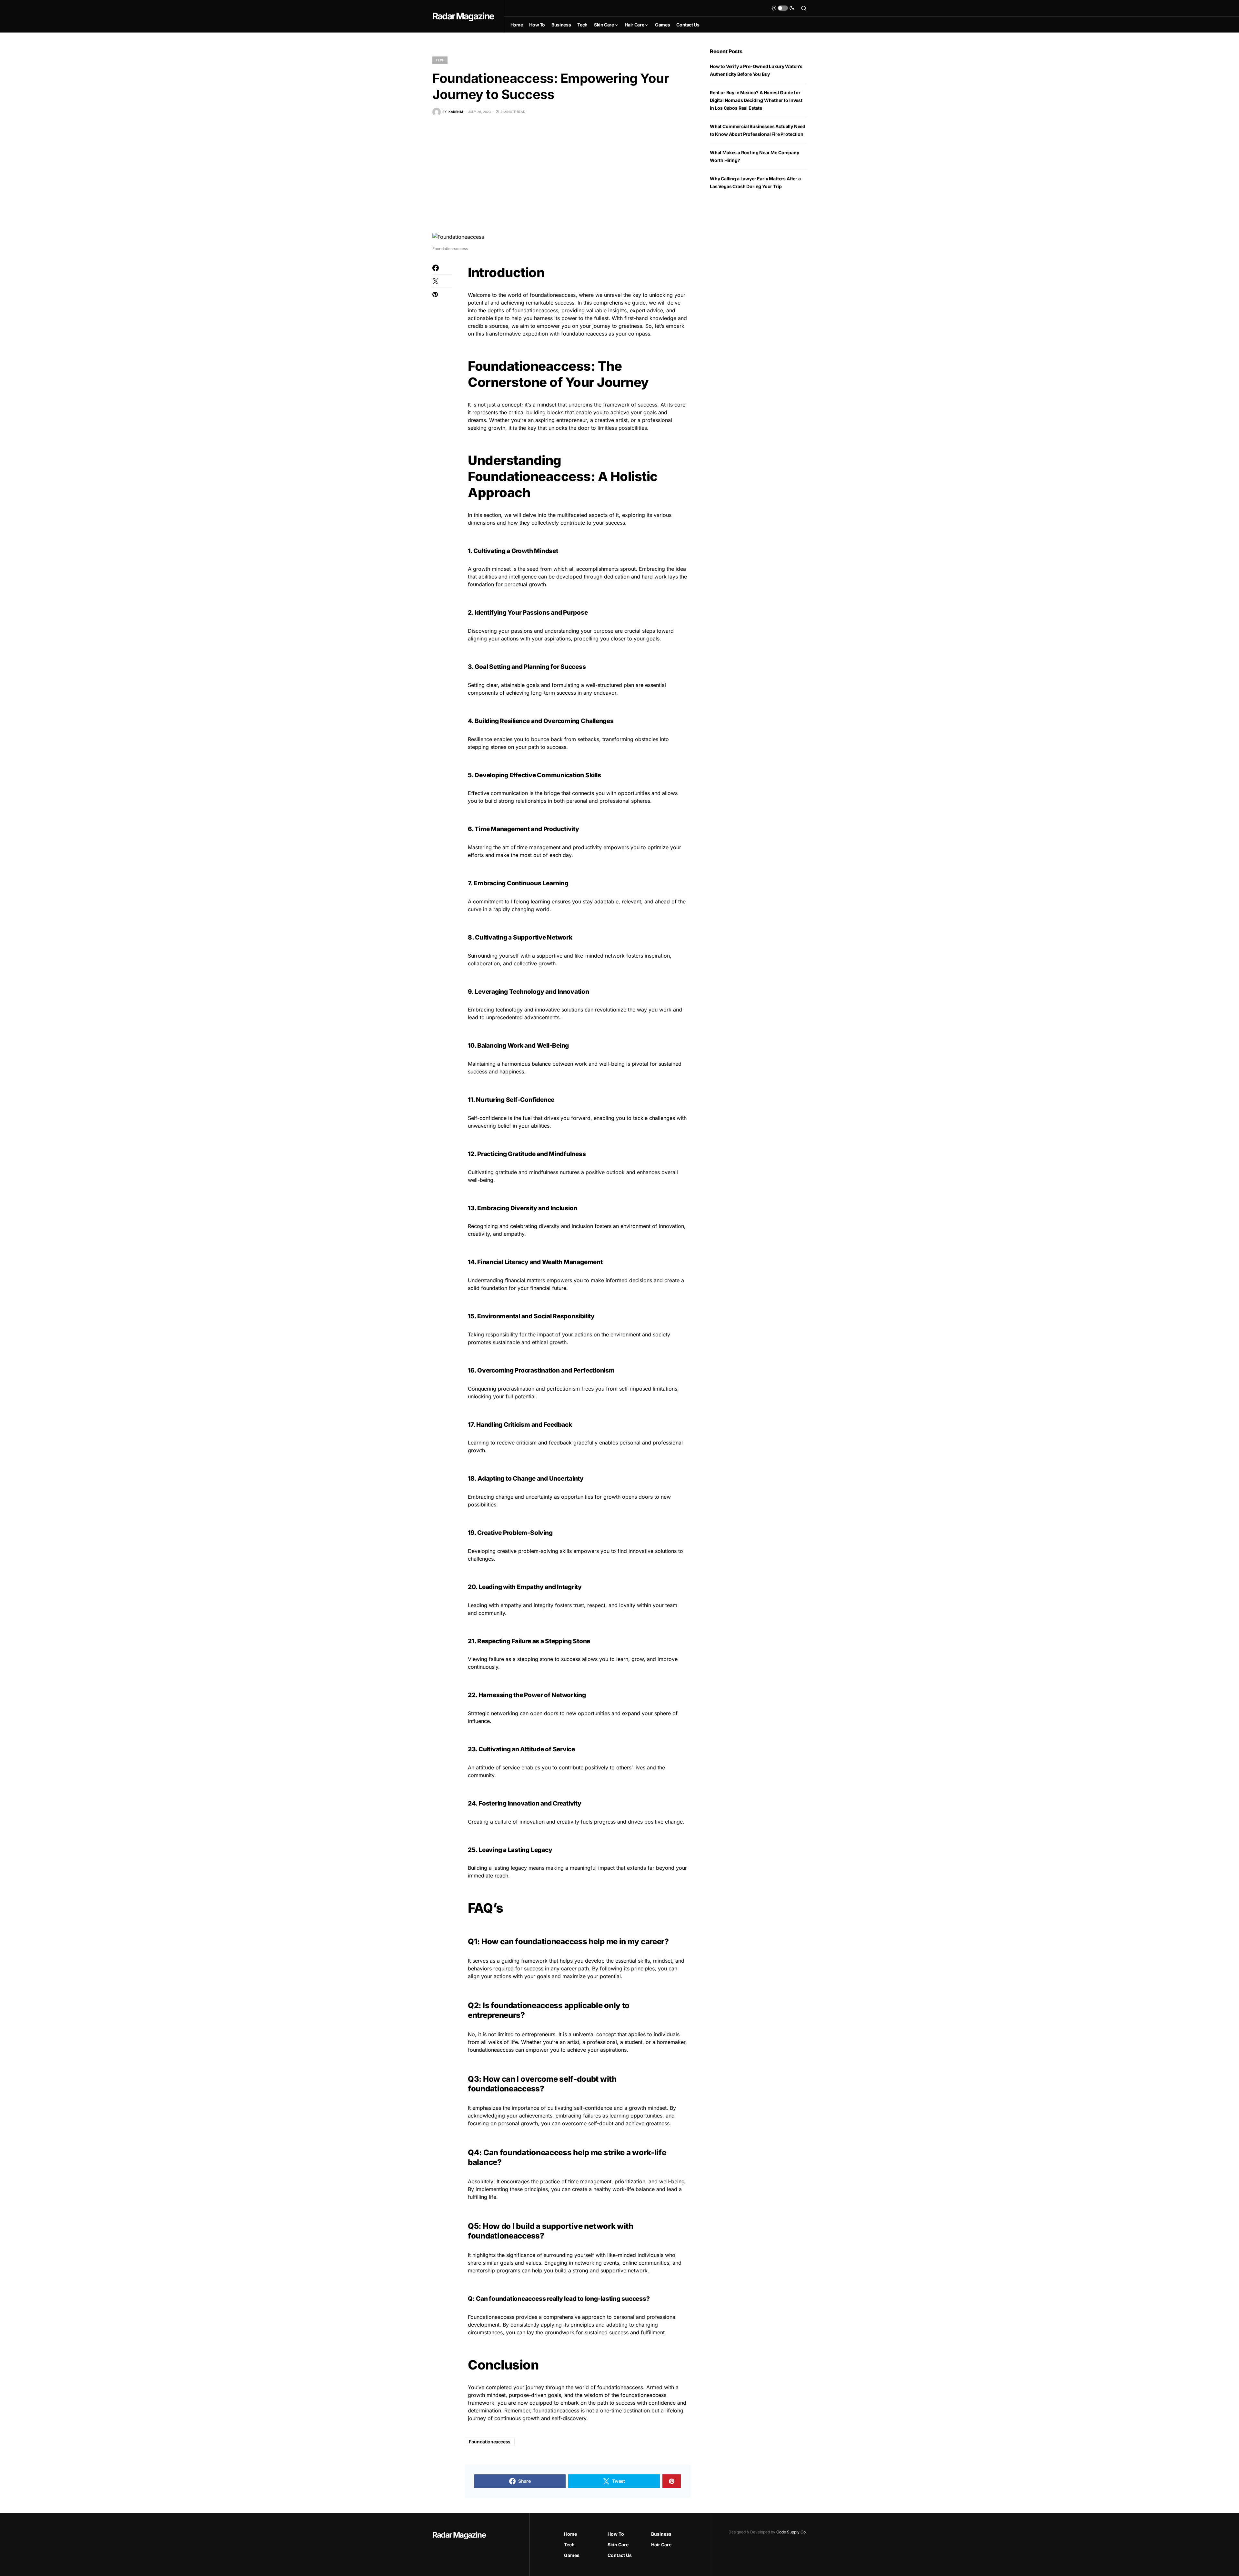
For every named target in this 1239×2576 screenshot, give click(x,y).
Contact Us (620, 2555)
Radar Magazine (463, 16)
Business (661, 2534)
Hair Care (661, 2545)
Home (570, 2534)
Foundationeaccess (490, 2442)
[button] (783, 8)
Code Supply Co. (791, 2532)
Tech (440, 60)
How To (616, 2534)
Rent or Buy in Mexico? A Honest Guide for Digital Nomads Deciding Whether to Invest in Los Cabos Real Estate (756, 100)
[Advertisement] (561, 174)
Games (572, 2555)
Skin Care (618, 2545)
